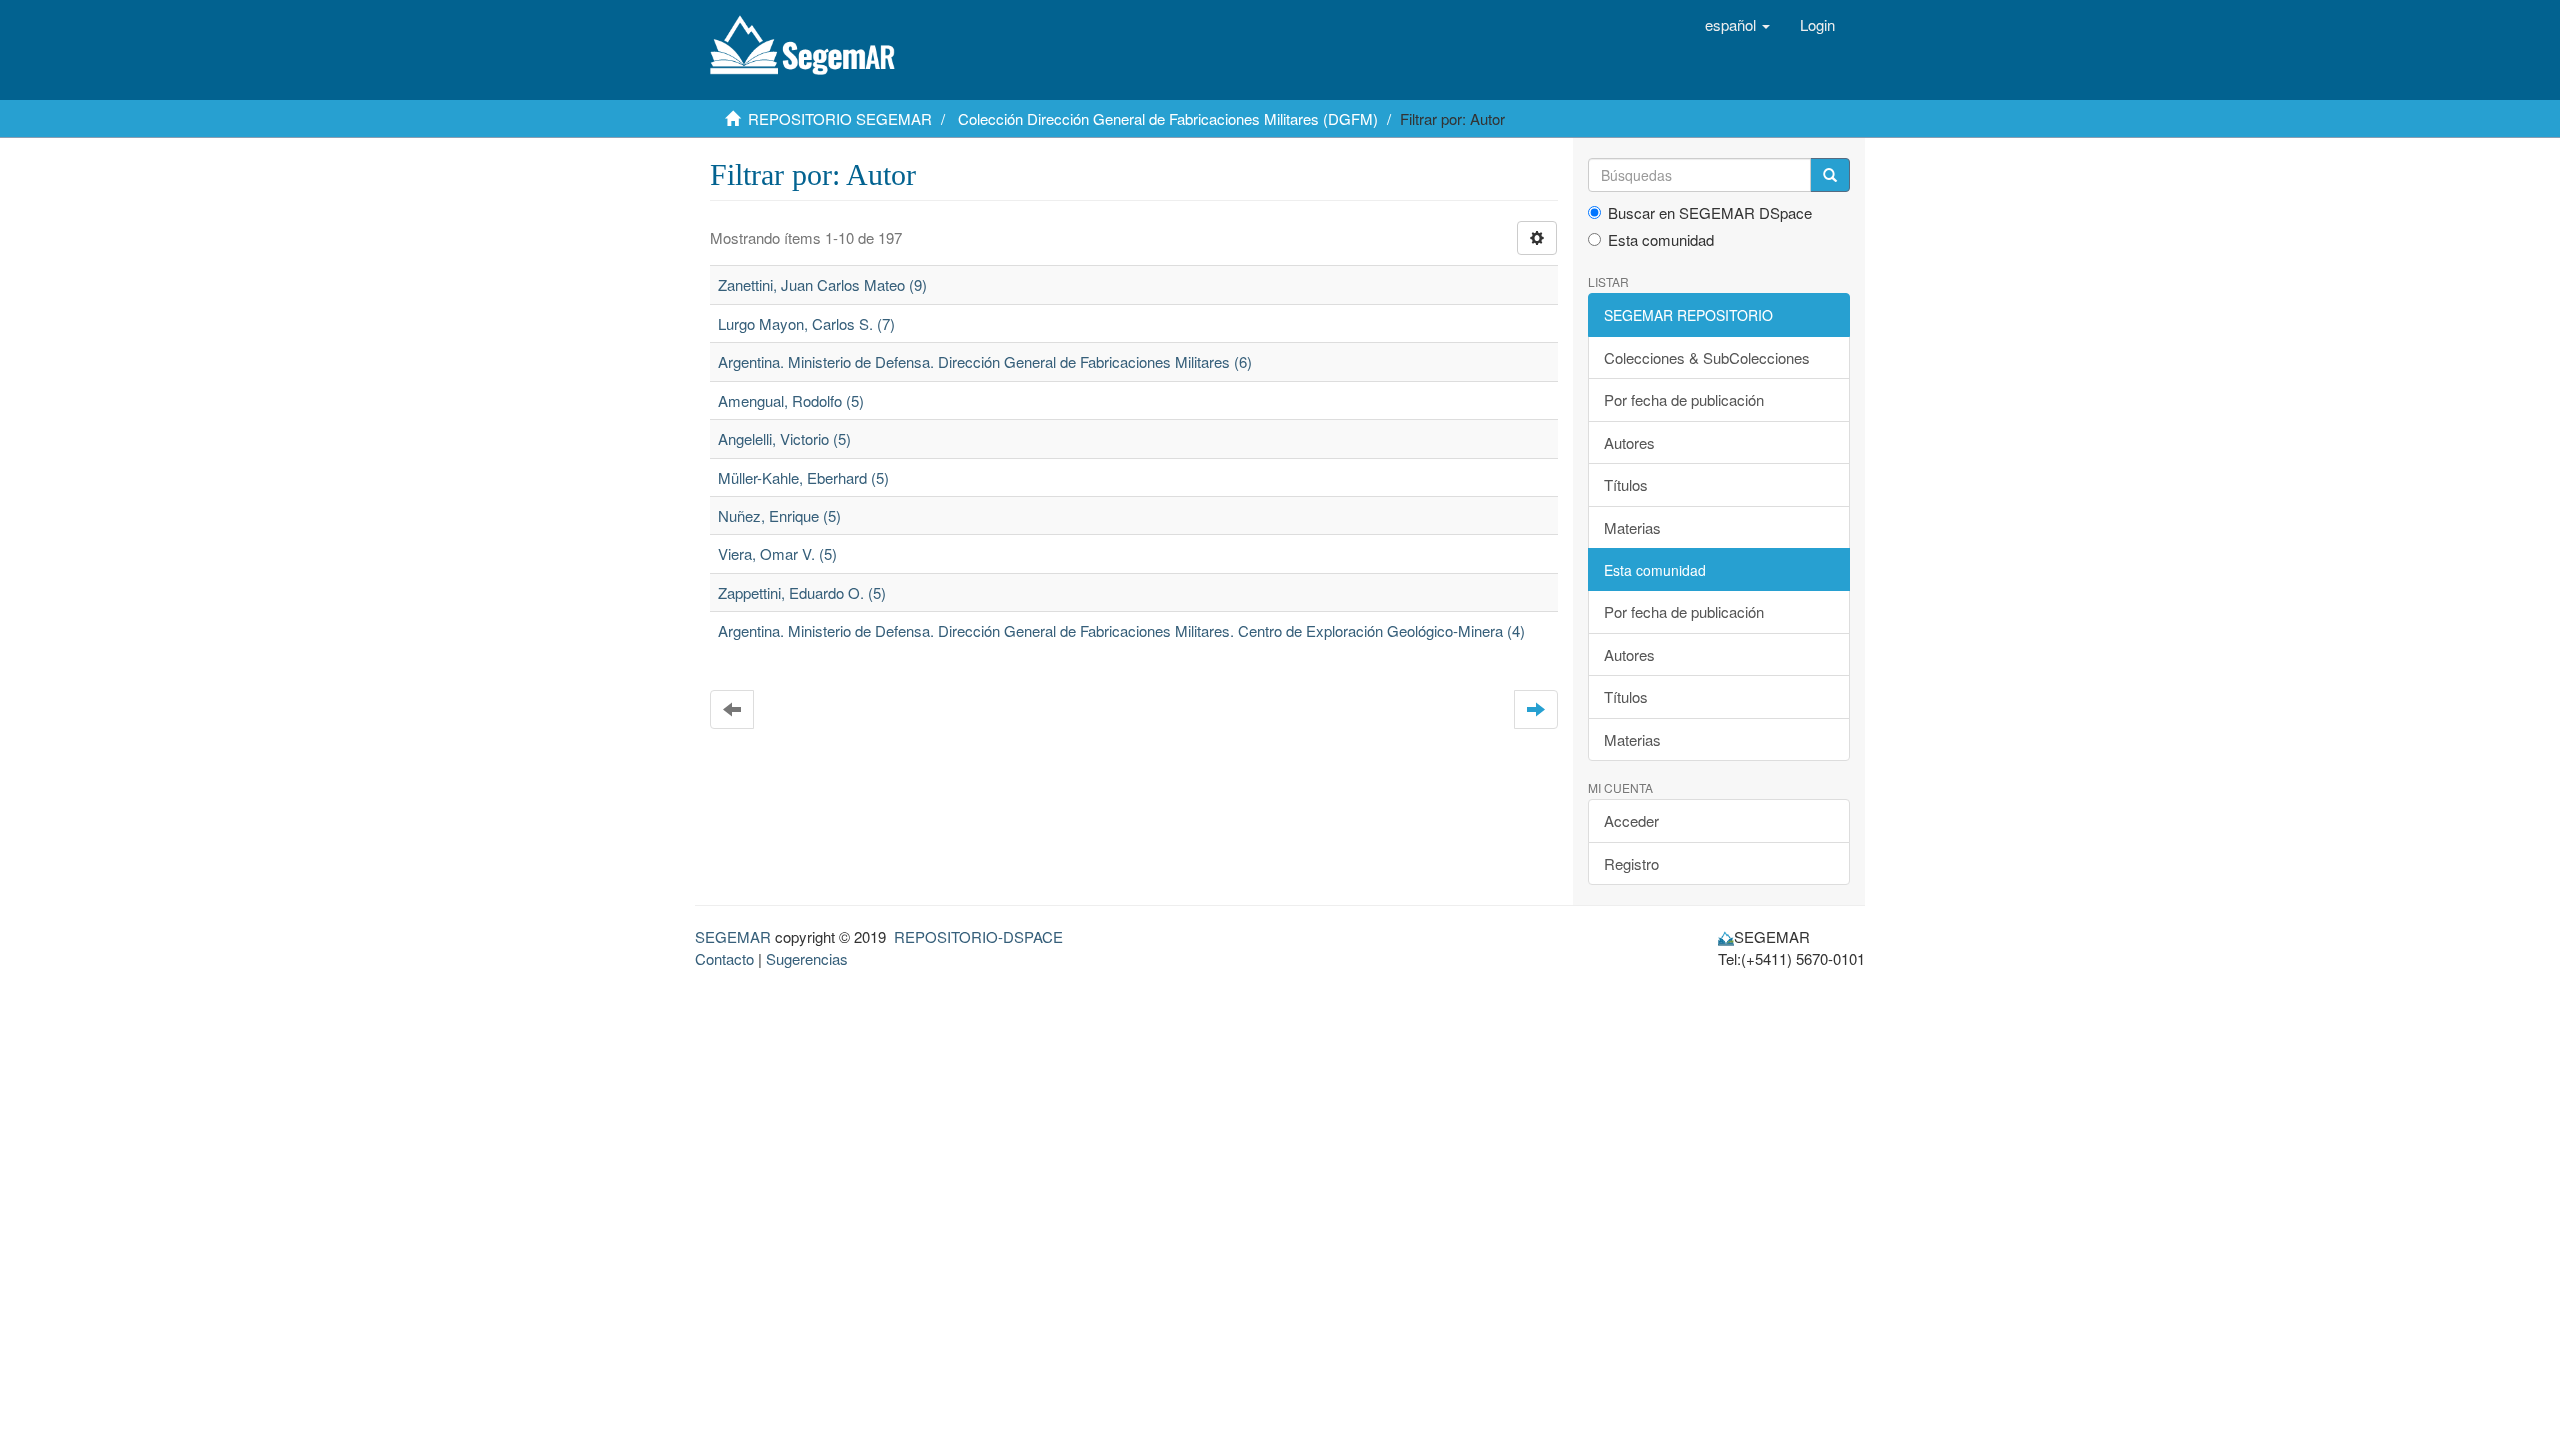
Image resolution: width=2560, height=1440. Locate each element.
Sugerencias (807, 958)
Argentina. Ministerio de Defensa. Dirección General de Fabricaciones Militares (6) (985, 361)
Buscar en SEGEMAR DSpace (1710, 212)
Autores (1629, 442)
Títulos (1626, 484)
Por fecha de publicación (1684, 399)
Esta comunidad (1661, 239)
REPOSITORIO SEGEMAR (840, 118)
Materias (1632, 527)
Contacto (724, 958)
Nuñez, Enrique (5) (779, 515)
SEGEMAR (733, 936)
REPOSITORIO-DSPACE (978, 936)
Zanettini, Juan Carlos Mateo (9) (822, 284)
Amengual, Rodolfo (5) (791, 400)
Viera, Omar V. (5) (777, 553)
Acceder (1631, 820)
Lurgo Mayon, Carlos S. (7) (806, 323)
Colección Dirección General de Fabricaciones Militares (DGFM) (1168, 118)
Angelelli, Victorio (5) (784, 438)
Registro (1631, 863)
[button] (1737, 25)
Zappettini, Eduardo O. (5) (802, 592)
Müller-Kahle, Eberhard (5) (803, 477)
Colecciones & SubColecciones (1707, 357)
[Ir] (1830, 175)
